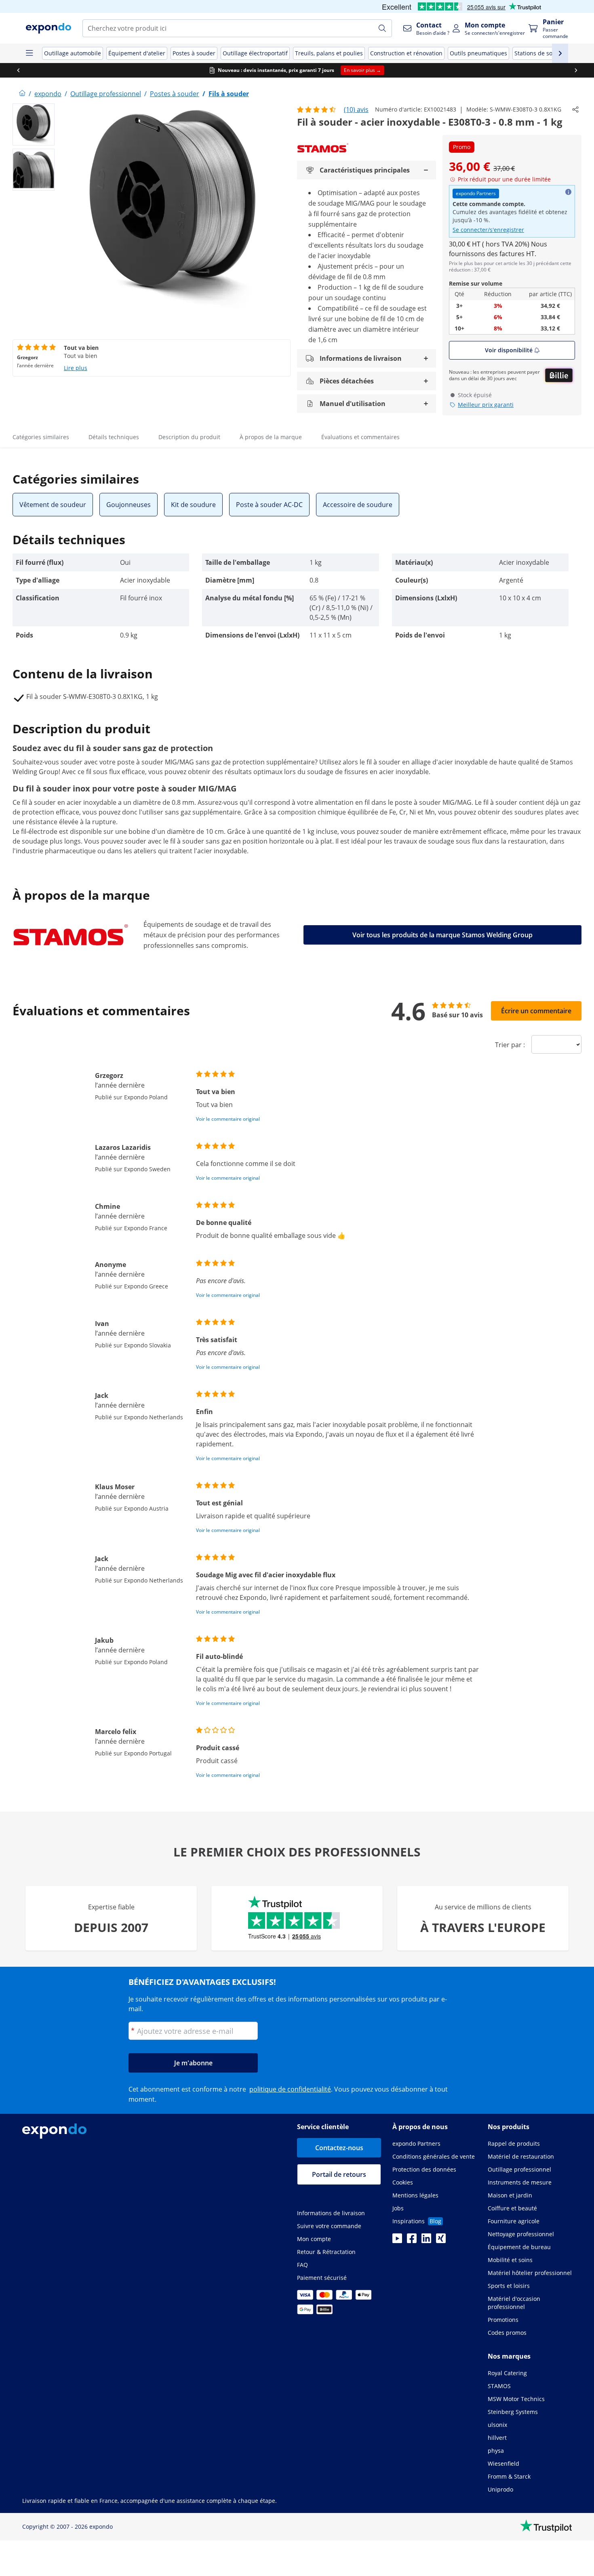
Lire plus (76, 368)
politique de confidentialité (290, 2089)
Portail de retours (339, 2174)
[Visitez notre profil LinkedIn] (426, 2241)
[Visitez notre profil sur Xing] (441, 2241)
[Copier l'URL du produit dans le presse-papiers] (575, 109)
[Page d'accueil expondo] (22, 94)
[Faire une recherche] (382, 28)
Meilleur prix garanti (486, 405)
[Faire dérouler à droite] (576, 70)
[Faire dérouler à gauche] (18, 70)
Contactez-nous (339, 2148)
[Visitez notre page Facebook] (412, 2241)
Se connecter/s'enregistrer (488, 230)
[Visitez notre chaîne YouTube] (397, 2241)
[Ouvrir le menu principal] (29, 53)
